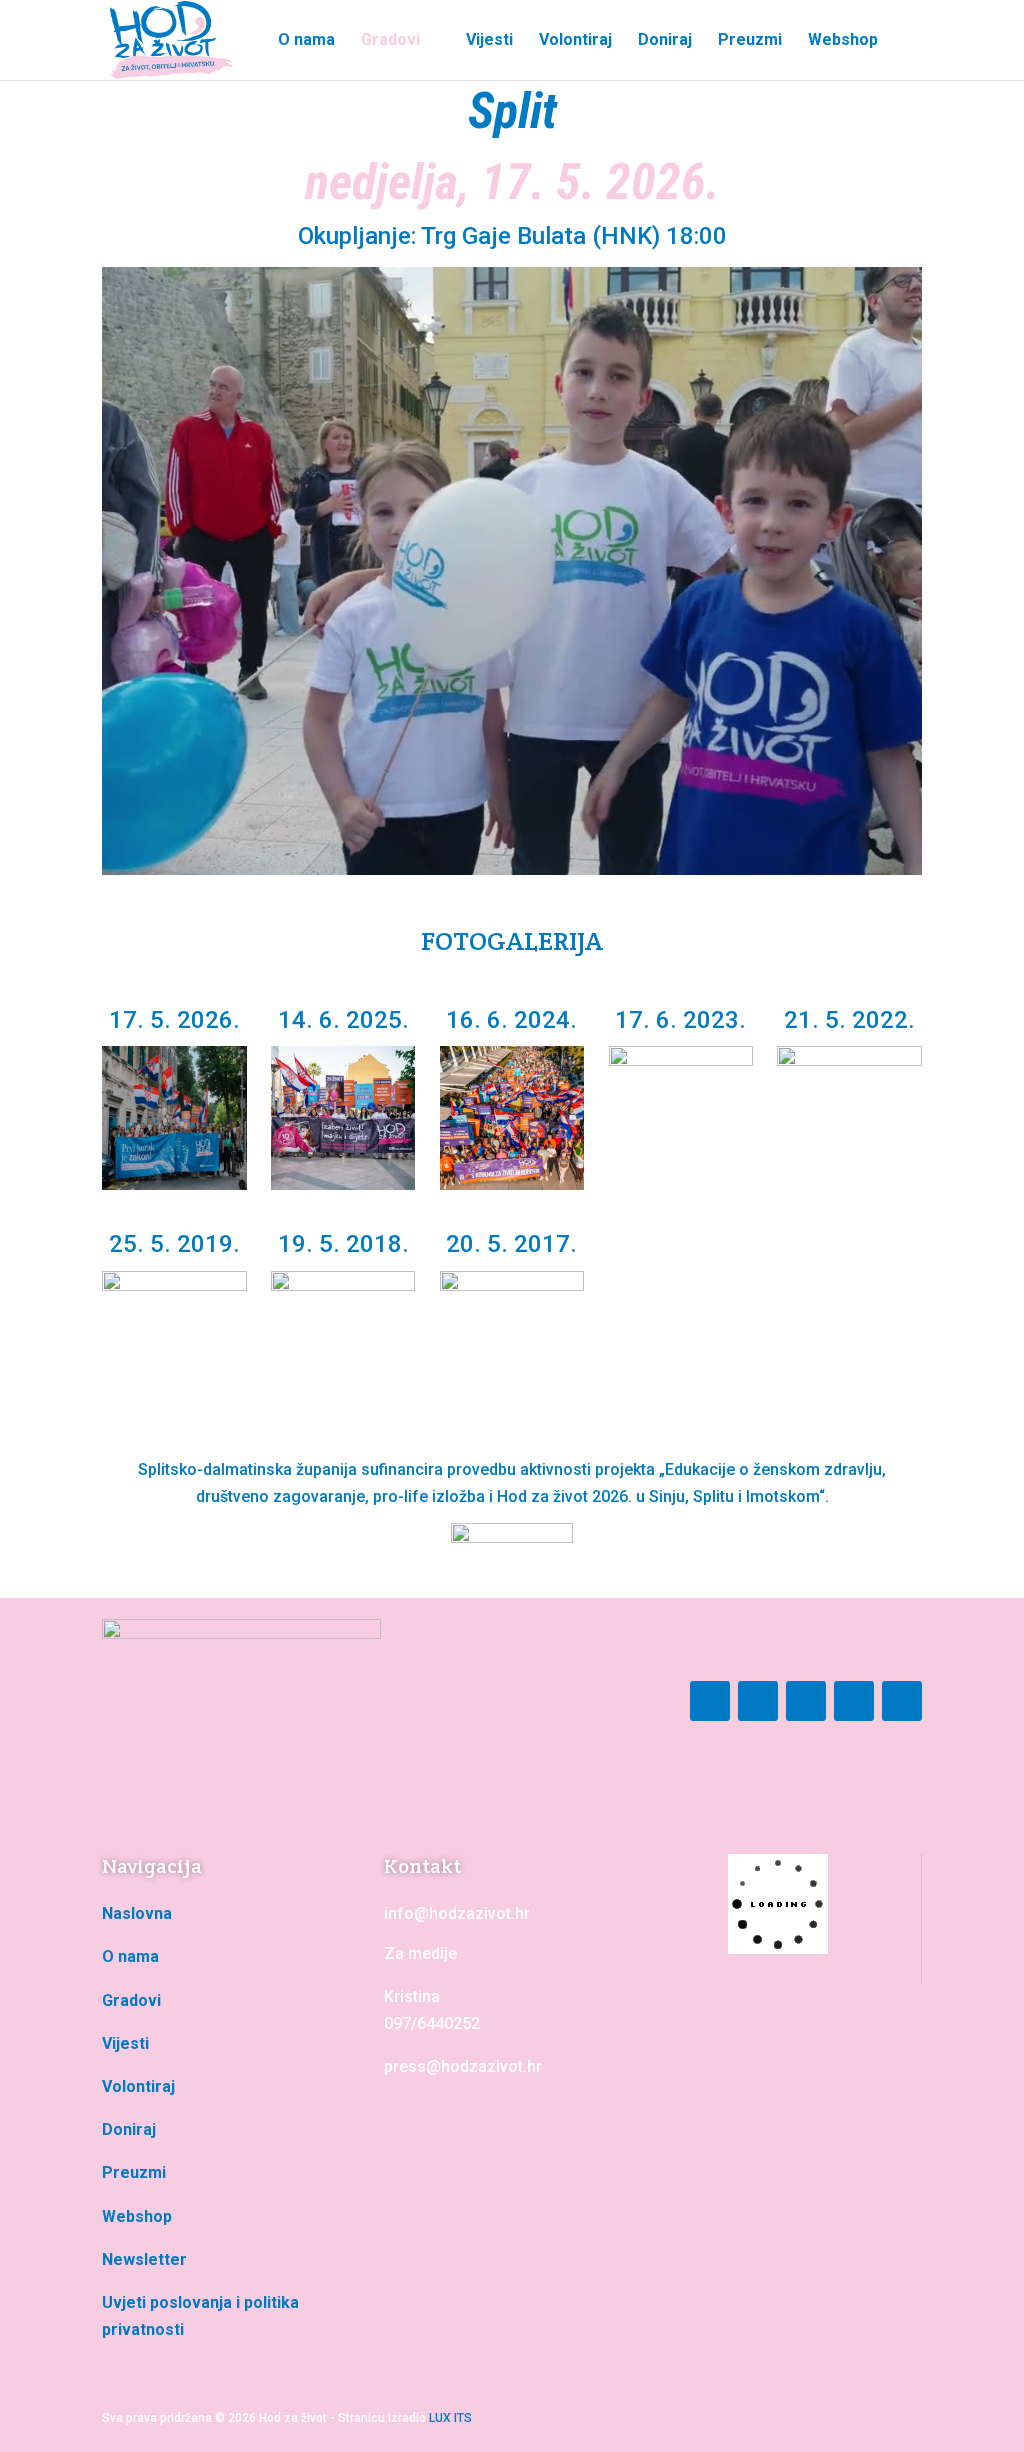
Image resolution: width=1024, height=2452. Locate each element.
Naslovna (137, 1913)
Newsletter (144, 2259)
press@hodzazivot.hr (463, 2066)
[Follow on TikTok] (854, 1701)
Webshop (843, 41)
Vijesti (489, 41)
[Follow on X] (902, 1701)
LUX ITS (450, 2418)
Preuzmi (750, 41)
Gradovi (390, 41)
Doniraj (665, 41)
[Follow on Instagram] (758, 1701)
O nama (306, 41)
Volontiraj (575, 41)
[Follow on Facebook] (710, 1701)
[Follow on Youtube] (806, 1701)
